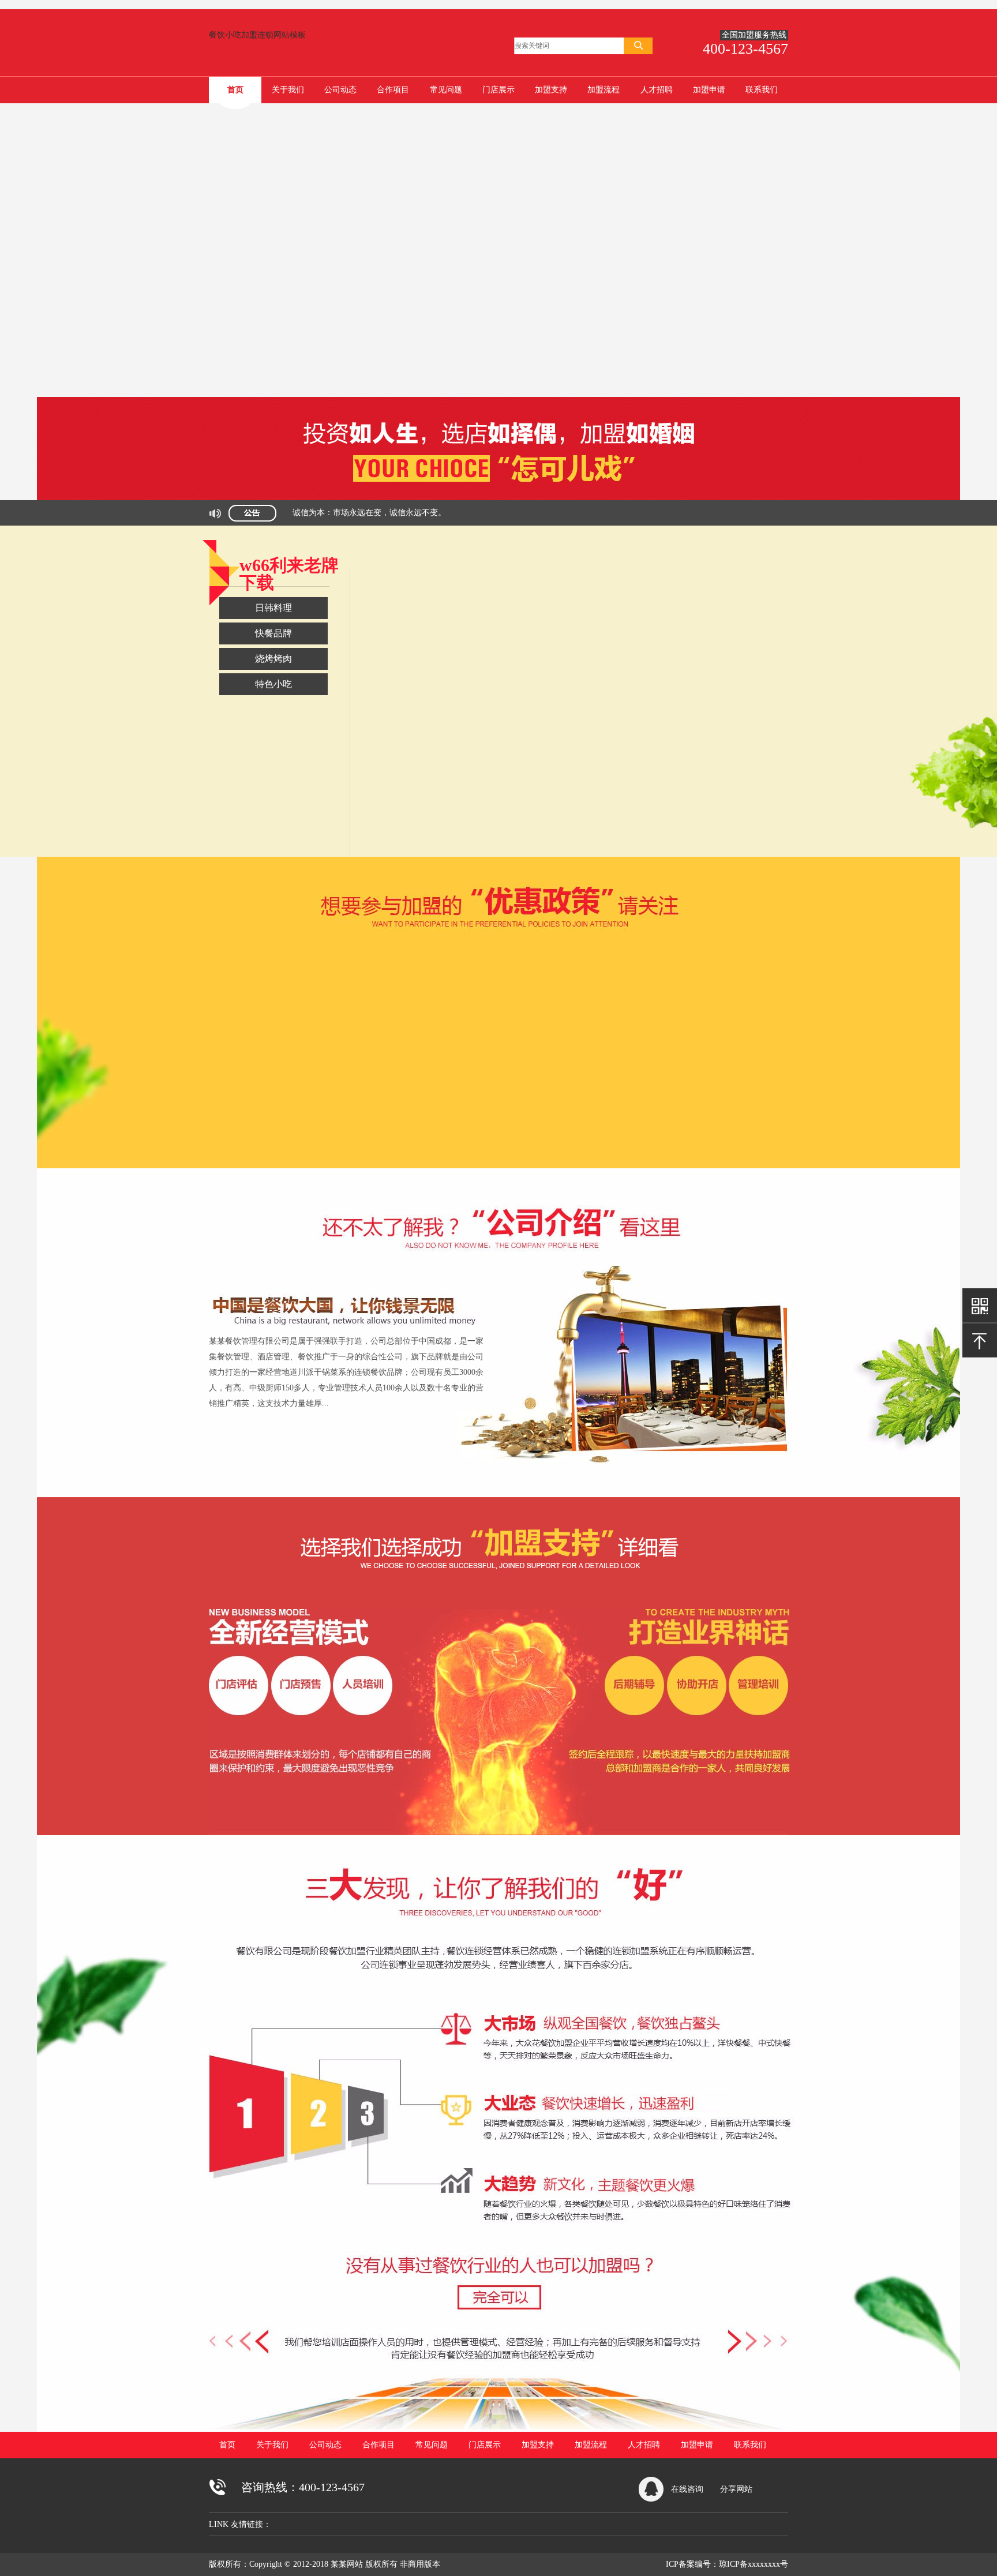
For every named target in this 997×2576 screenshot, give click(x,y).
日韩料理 (273, 608)
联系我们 (762, 90)
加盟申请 (709, 90)
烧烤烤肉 (273, 659)
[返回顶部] (980, 1340)
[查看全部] (498, 1228)
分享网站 (736, 2489)
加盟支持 (551, 90)
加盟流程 (604, 90)
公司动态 (340, 90)
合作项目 (393, 90)
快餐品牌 (273, 633)
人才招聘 (657, 90)
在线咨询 (687, 2489)
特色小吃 (273, 684)
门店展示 (498, 90)
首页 (235, 90)
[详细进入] (498, 916)
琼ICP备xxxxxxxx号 (754, 2564)
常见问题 (446, 90)
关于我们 (288, 90)
